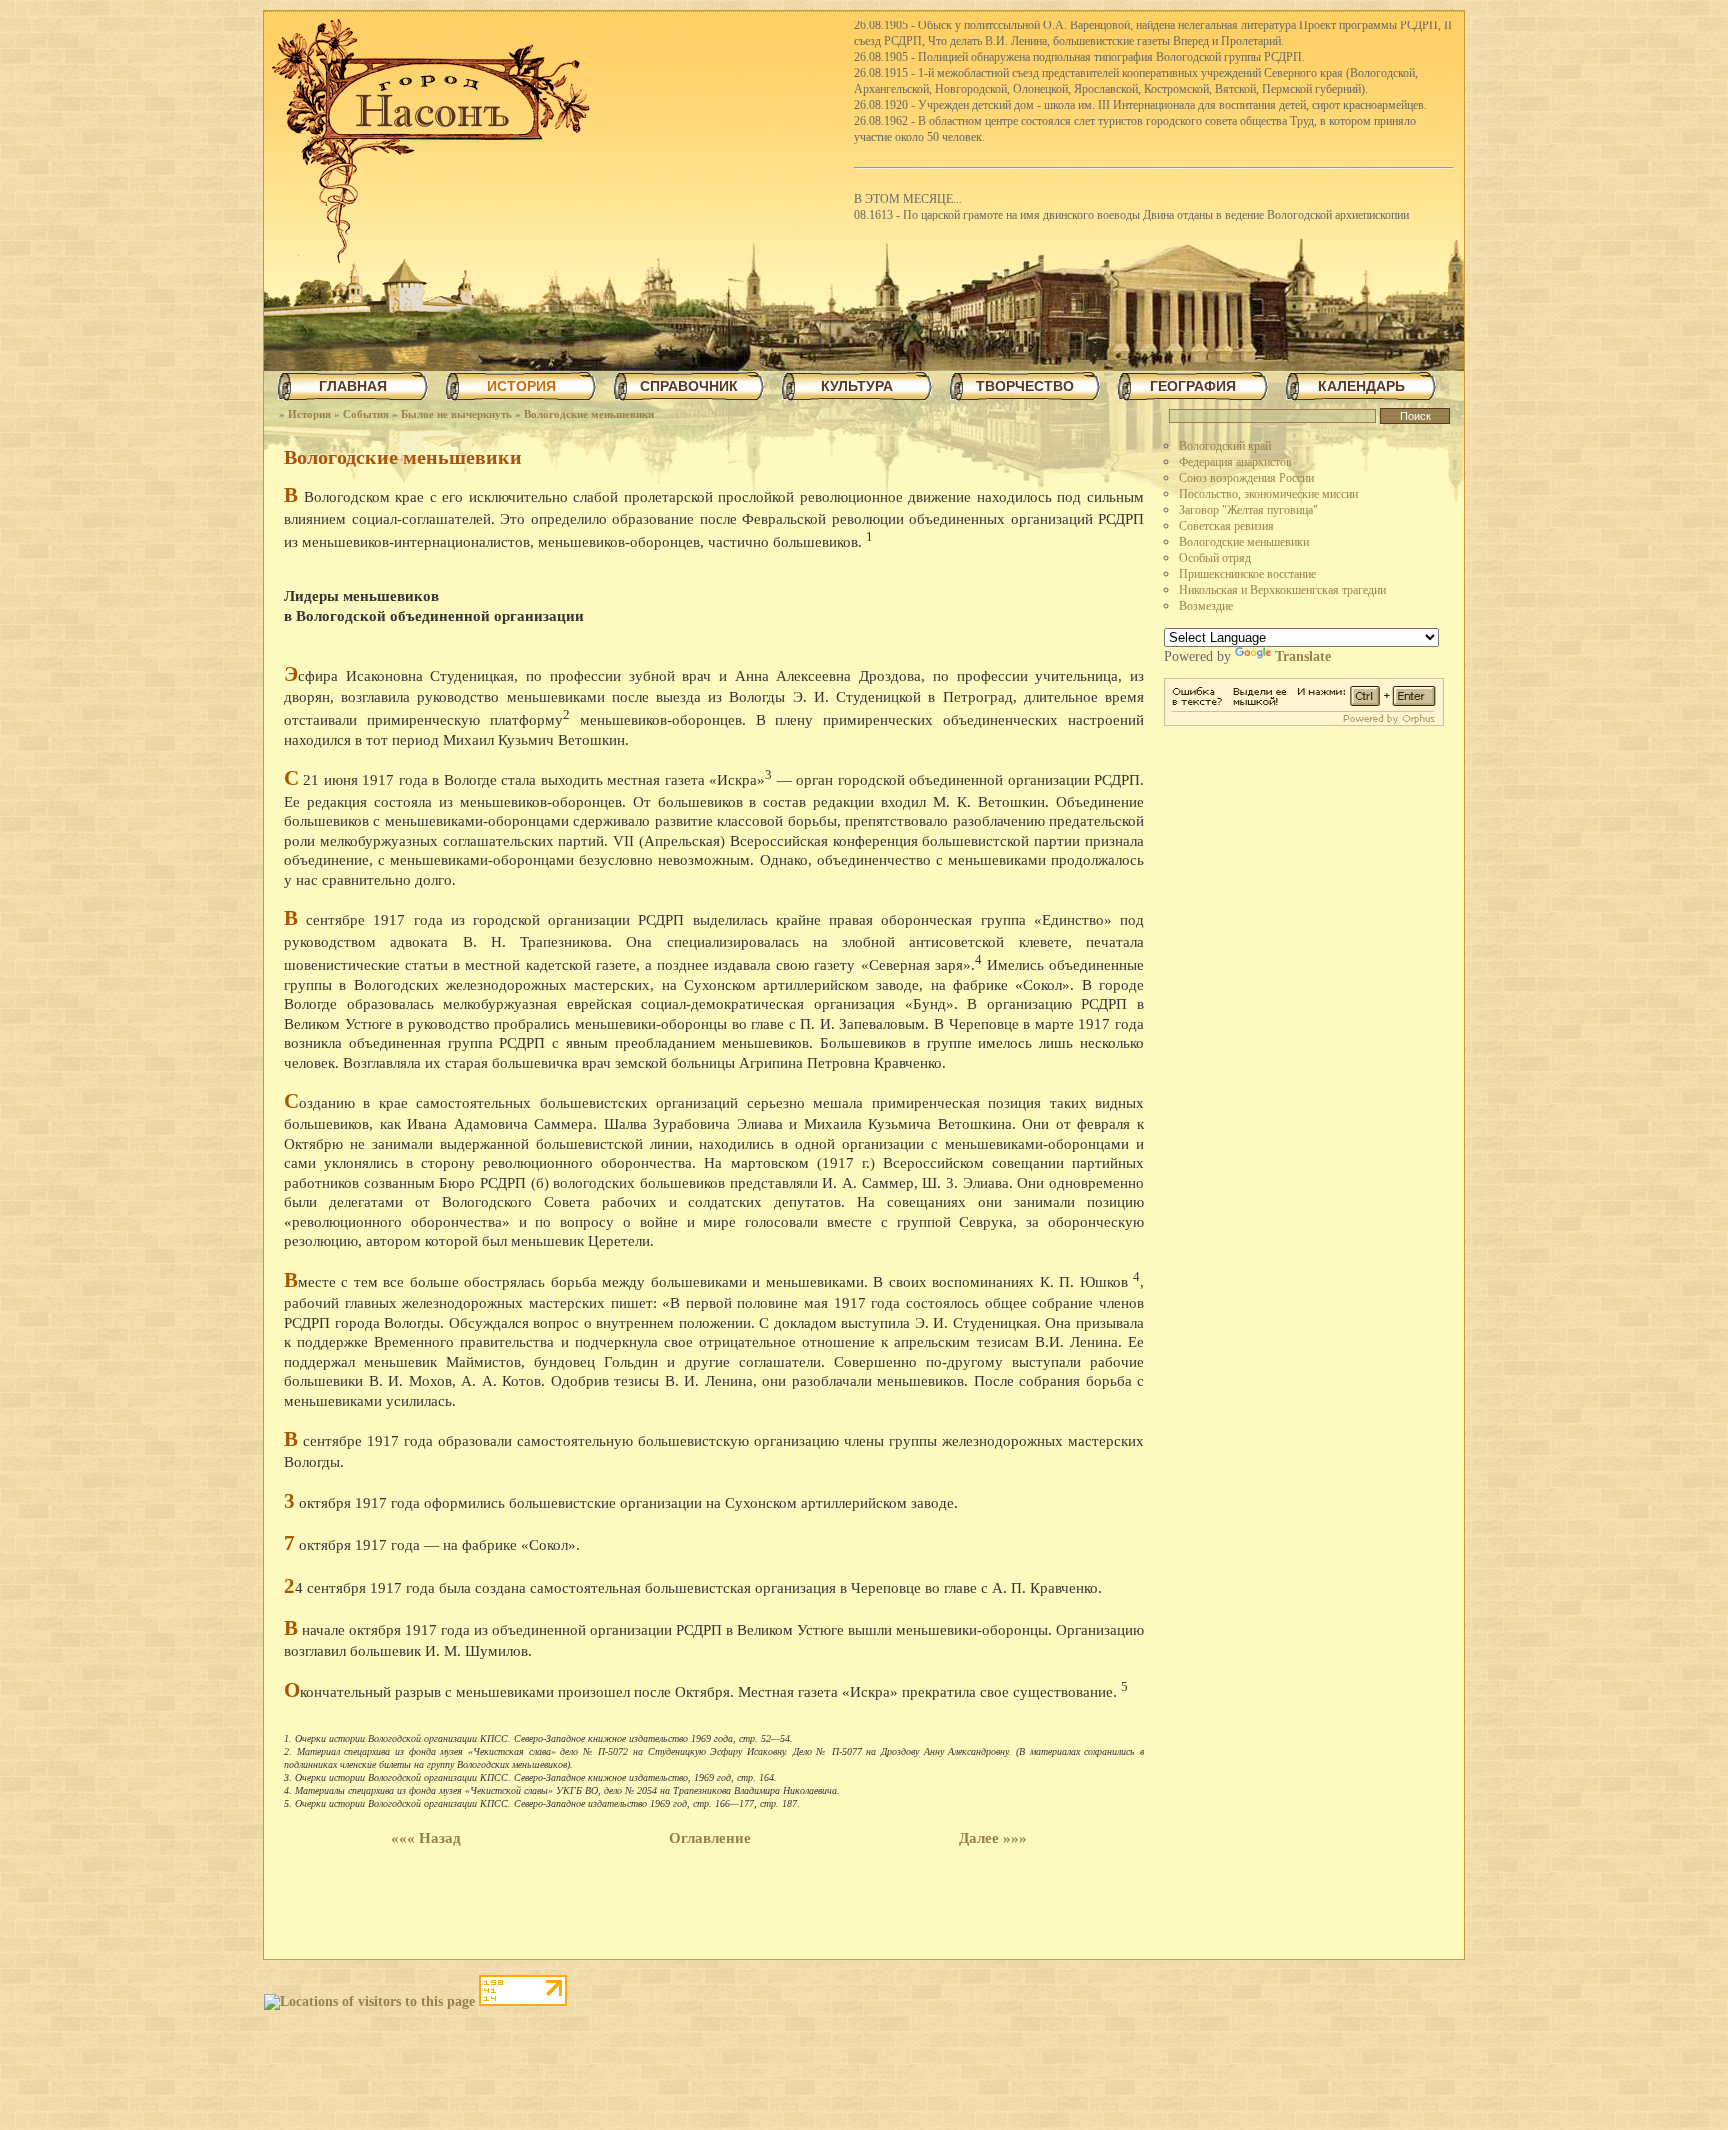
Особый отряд (1215, 558)
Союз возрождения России (1246, 478)
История (309, 414)
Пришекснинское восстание (1247, 574)
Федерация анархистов (1235, 462)
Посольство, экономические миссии (1268, 494)
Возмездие (1206, 606)
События (366, 414)
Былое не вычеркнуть (456, 414)
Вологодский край (1225, 446)
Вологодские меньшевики (589, 414)
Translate (1303, 656)
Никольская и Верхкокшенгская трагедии (1282, 590)
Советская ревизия (1226, 526)
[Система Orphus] (1304, 721)
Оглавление (710, 1838)
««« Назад (426, 1838)
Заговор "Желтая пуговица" (1248, 510)
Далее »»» (993, 1838)
